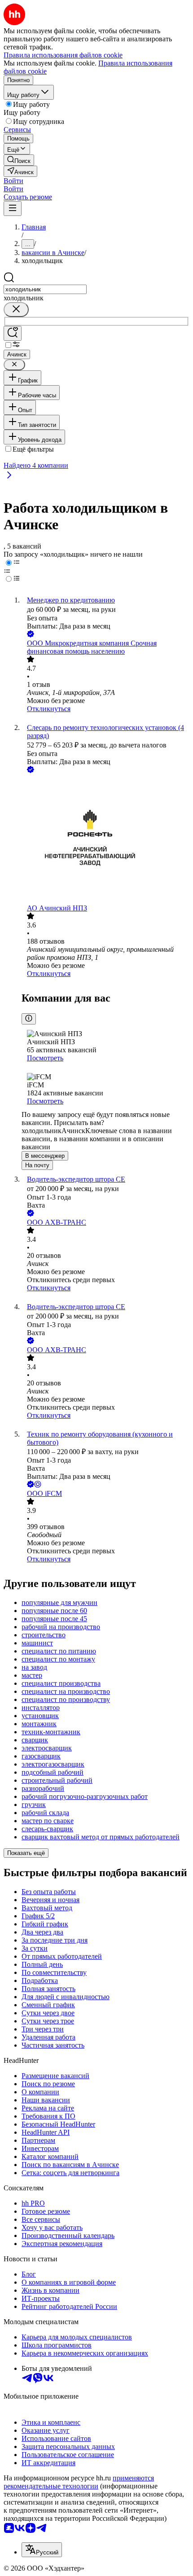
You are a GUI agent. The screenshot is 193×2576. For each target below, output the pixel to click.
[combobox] (45, 289)
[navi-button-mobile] (13, 209)
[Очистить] (16, 310)
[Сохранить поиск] (13, 333)
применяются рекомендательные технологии (79, 2482)
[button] (13, 181)
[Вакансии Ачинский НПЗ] (105, 840)
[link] (19, 160)
